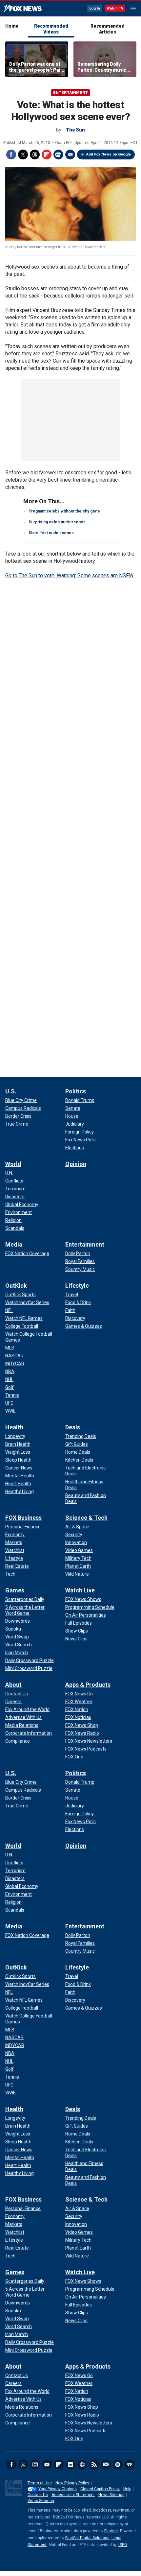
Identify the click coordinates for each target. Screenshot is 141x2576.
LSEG (122, 2545)
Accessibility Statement (73, 2495)
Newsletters (106, 2465)
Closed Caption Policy (100, 2489)
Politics (76, 1091)
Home (12, 26)
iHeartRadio (130, 2465)
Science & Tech (86, 1518)
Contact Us (38, 2495)
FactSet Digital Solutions (87, 2538)
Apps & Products (88, 1685)
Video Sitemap (41, 2501)
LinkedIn (70, 2465)
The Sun (75, 130)
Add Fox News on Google (109, 154)
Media (14, 1244)
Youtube (47, 2465)
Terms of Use (40, 2483)
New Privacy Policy (72, 2483)
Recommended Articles (107, 29)
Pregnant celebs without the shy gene (64, 511)
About (13, 1685)
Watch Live (80, 1590)
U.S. (11, 1091)
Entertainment (70, 93)
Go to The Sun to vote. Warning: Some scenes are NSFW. (70, 575)
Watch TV (115, 8)
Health (14, 1427)
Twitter (23, 155)
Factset (111, 2531)
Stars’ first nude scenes (51, 533)
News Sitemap (111, 2495)
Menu (133, 9)
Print (58, 155)
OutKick (16, 1286)
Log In (95, 8)
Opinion (76, 1164)
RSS (94, 2465)
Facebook (11, 155)
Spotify (118, 2465)
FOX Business (23, 1518)
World (13, 1164)
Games (15, 1590)
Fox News (23, 9)
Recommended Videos (51, 29)
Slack (82, 2465)
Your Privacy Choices (58, 2489)
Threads (35, 155)
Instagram (35, 2465)
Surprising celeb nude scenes (57, 522)
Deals (73, 1427)
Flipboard (47, 155)
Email (70, 155)
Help (127, 2489)
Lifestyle (77, 1286)
